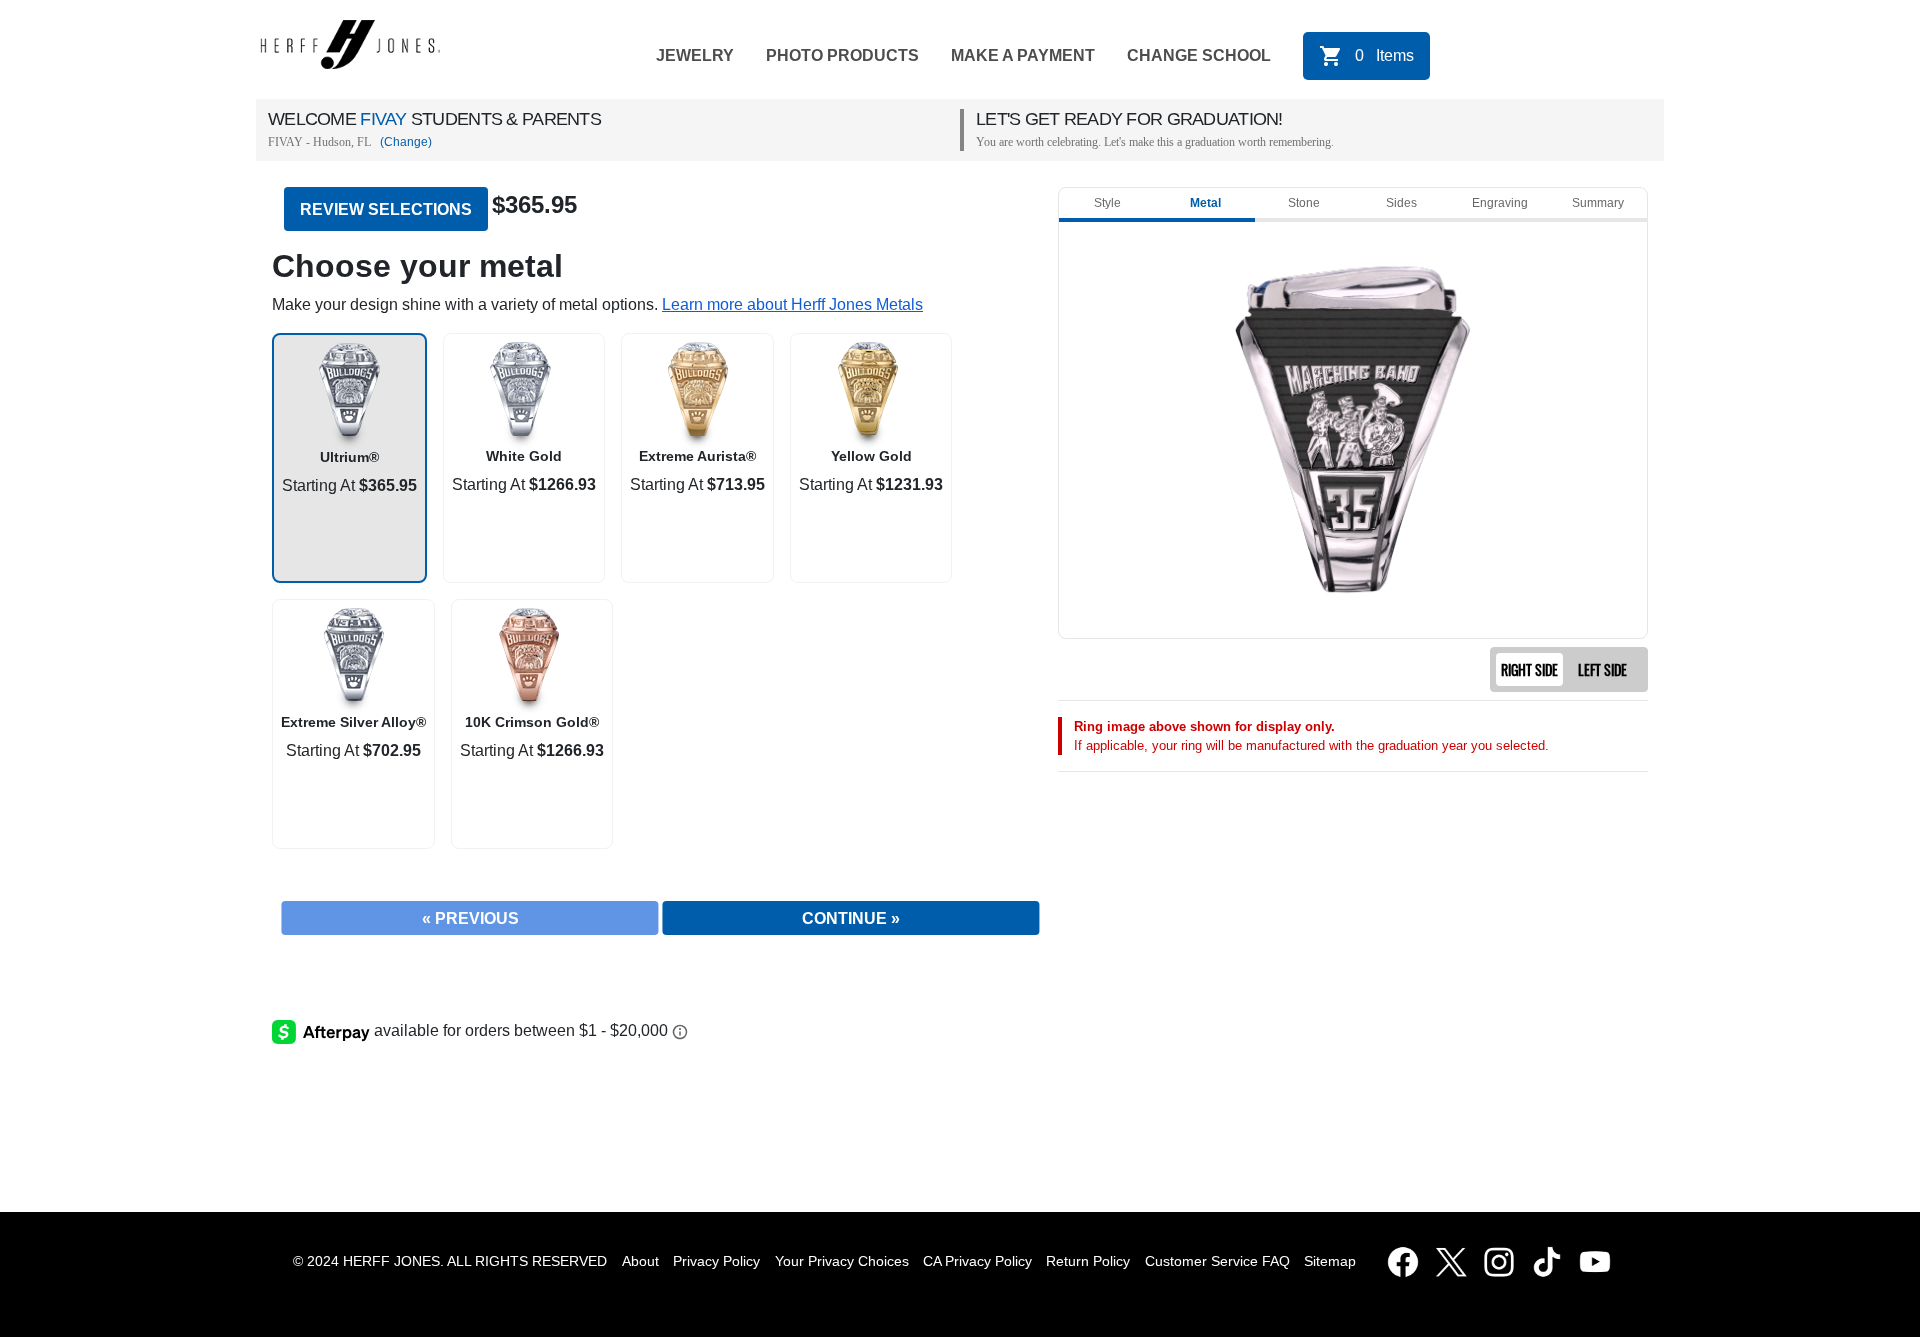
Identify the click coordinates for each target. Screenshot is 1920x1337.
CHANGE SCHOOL (1199, 55)
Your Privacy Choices (842, 1261)
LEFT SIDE (1602, 669)
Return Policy (1088, 1261)
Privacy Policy (716, 1261)
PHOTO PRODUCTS (842, 55)
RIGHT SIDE (1529, 669)
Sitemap (1334, 1261)
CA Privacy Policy (977, 1261)
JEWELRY (695, 55)
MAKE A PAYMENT (1023, 55)
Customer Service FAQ (1217, 1261)
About (640, 1261)
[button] (792, 304)
